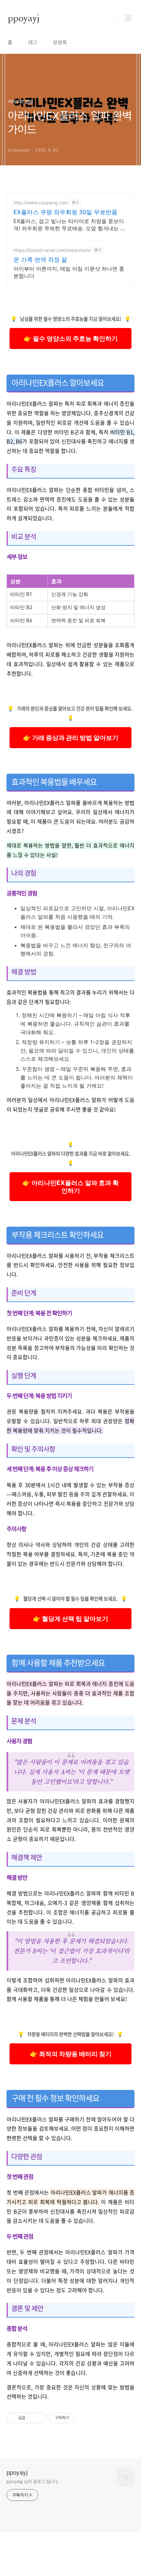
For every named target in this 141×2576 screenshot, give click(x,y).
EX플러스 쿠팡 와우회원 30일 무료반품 (65, 212)
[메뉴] (128, 18)
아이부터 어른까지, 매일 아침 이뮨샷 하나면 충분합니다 (69, 272)
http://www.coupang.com (41, 203)
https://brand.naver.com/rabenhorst (52, 250)
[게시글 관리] (40, 2418)
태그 (33, 42)
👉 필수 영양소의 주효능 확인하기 (71, 338)
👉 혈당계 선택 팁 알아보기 (70, 1619)
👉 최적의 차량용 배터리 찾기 (71, 2054)
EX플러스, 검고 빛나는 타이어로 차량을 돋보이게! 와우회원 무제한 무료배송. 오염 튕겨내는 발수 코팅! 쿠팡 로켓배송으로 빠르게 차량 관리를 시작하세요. (70, 225)
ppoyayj (24, 18)
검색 (113, 18)
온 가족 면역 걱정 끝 (40, 260)
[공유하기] (31, 2418)
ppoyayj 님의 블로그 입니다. (33, 2482)
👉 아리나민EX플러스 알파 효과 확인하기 (70, 1187)
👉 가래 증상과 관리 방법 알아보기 (71, 738)
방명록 (60, 42)
